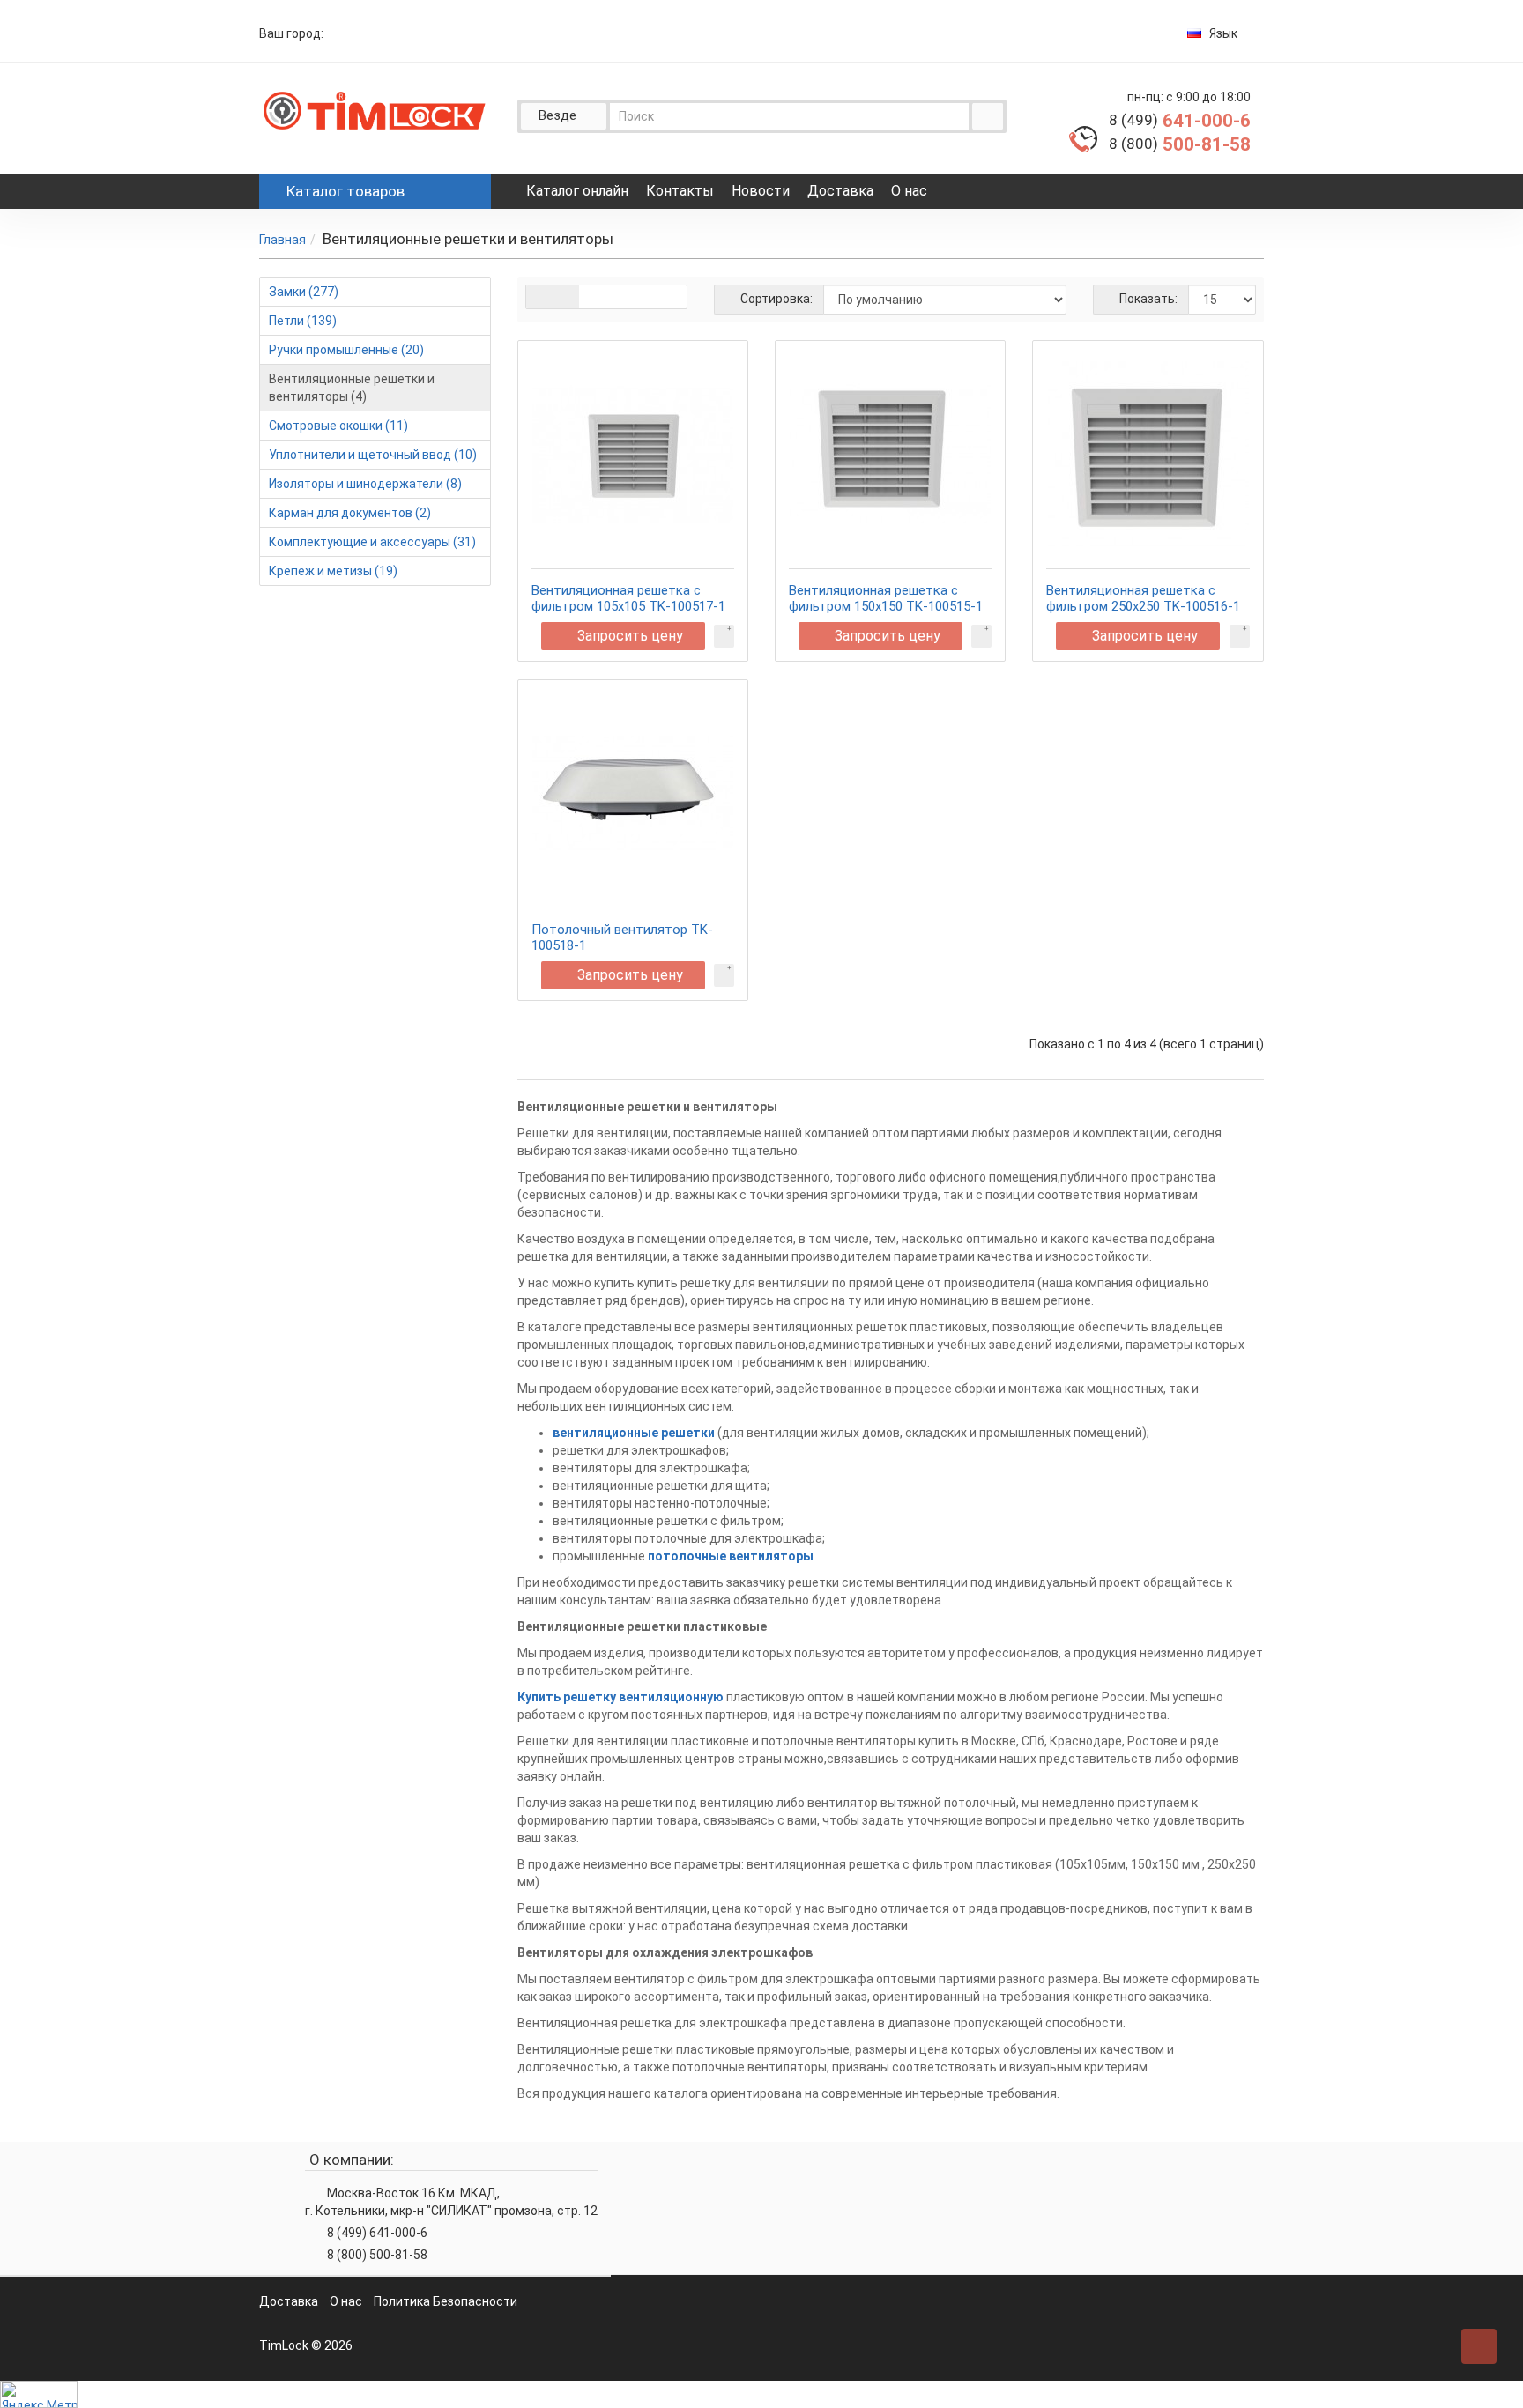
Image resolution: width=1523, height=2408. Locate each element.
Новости (761, 191)
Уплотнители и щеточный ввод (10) (373, 455)
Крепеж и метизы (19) (333, 571)
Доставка (840, 191)
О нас (909, 191)
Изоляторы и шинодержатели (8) (365, 484)
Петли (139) (303, 321)
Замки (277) (304, 292)
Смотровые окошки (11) (338, 426)
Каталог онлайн (577, 191)
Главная (282, 240)
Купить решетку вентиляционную (620, 1697)
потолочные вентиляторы (731, 1556)
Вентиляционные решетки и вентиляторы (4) (352, 388)
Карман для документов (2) (350, 513)
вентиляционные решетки (634, 1433)
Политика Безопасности (446, 2301)
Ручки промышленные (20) (346, 350)
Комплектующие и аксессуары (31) (372, 542)
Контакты (680, 191)
